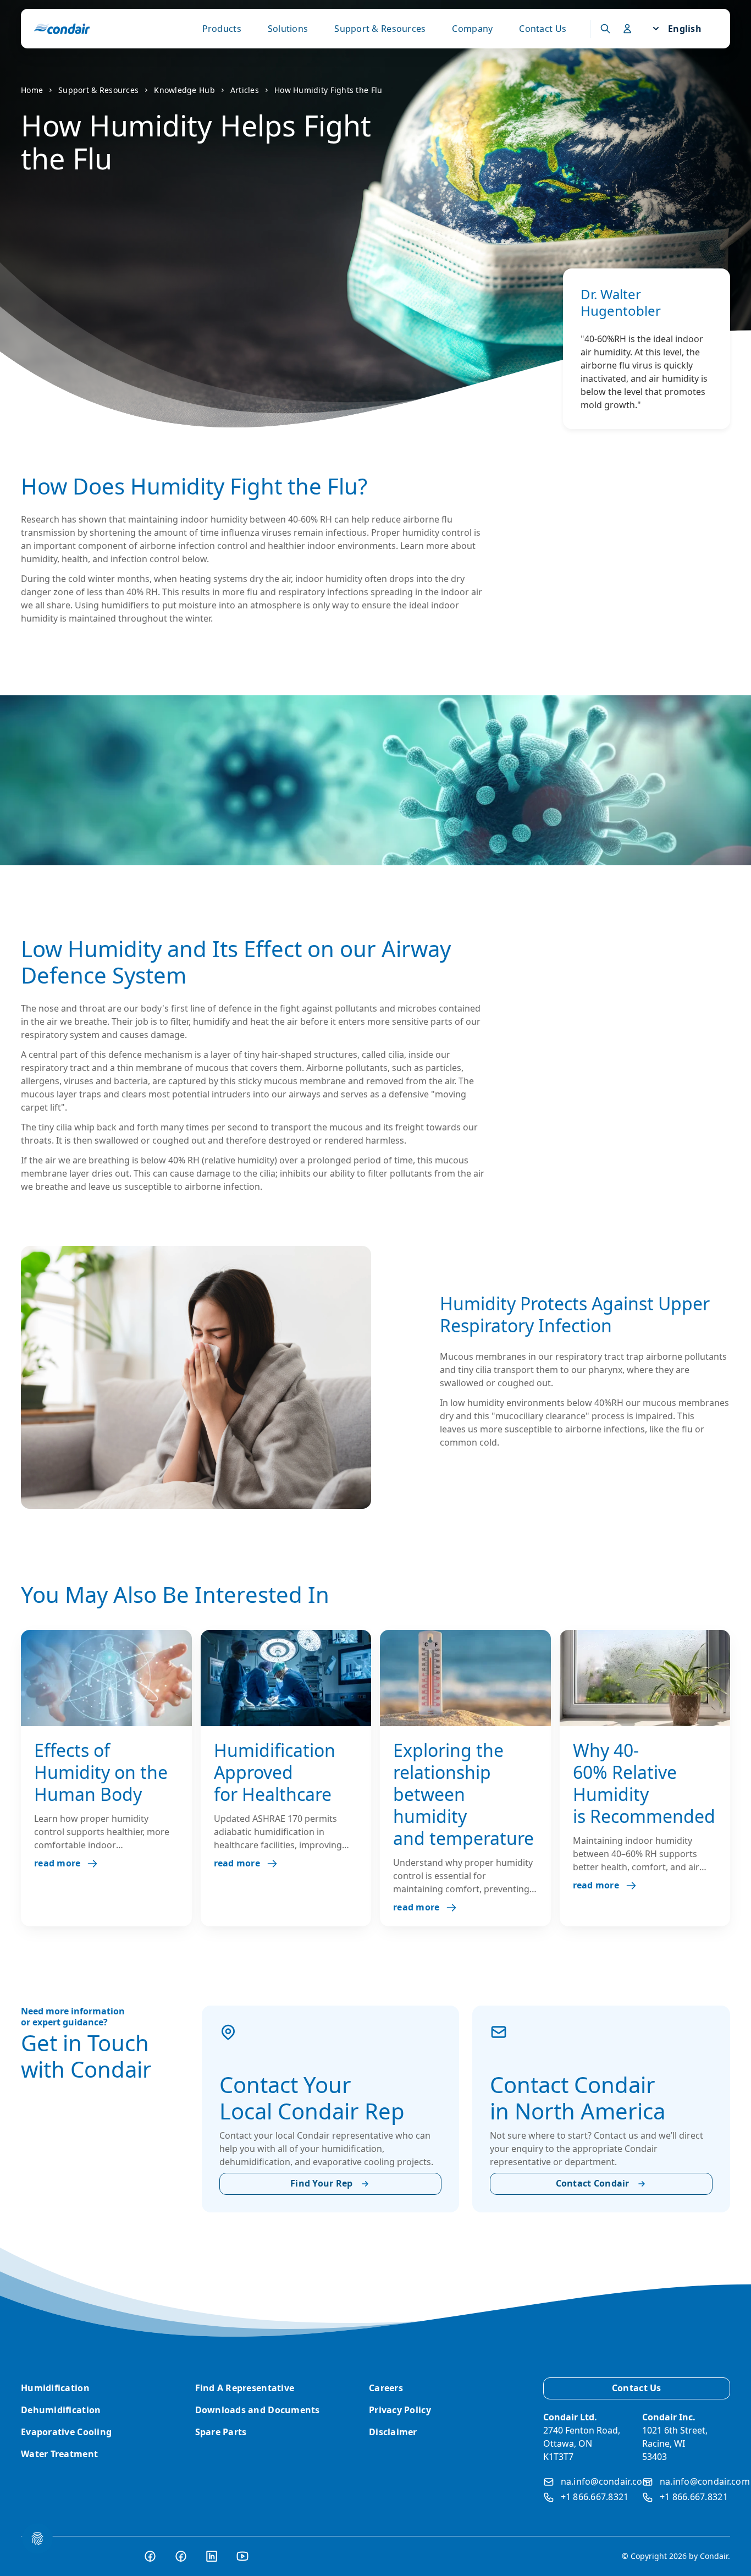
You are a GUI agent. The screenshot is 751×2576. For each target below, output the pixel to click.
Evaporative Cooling (66, 2432)
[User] (627, 29)
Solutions (288, 29)
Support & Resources (380, 29)
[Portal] (605, 29)
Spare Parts (221, 2432)
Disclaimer (393, 2432)
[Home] (62, 29)
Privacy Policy (400, 2410)
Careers (386, 2388)
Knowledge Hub (184, 90)
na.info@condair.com (606, 2481)
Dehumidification (61, 2410)
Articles (245, 90)
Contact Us (543, 29)
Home (32, 90)
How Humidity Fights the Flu (328, 90)
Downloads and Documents (258, 2410)
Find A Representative (245, 2388)
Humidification (55, 2388)
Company (472, 29)
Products (222, 29)
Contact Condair (593, 2183)
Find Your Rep (322, 2183)
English (685, 29)
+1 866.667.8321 (595, 2497)
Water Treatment (59, 2454)
